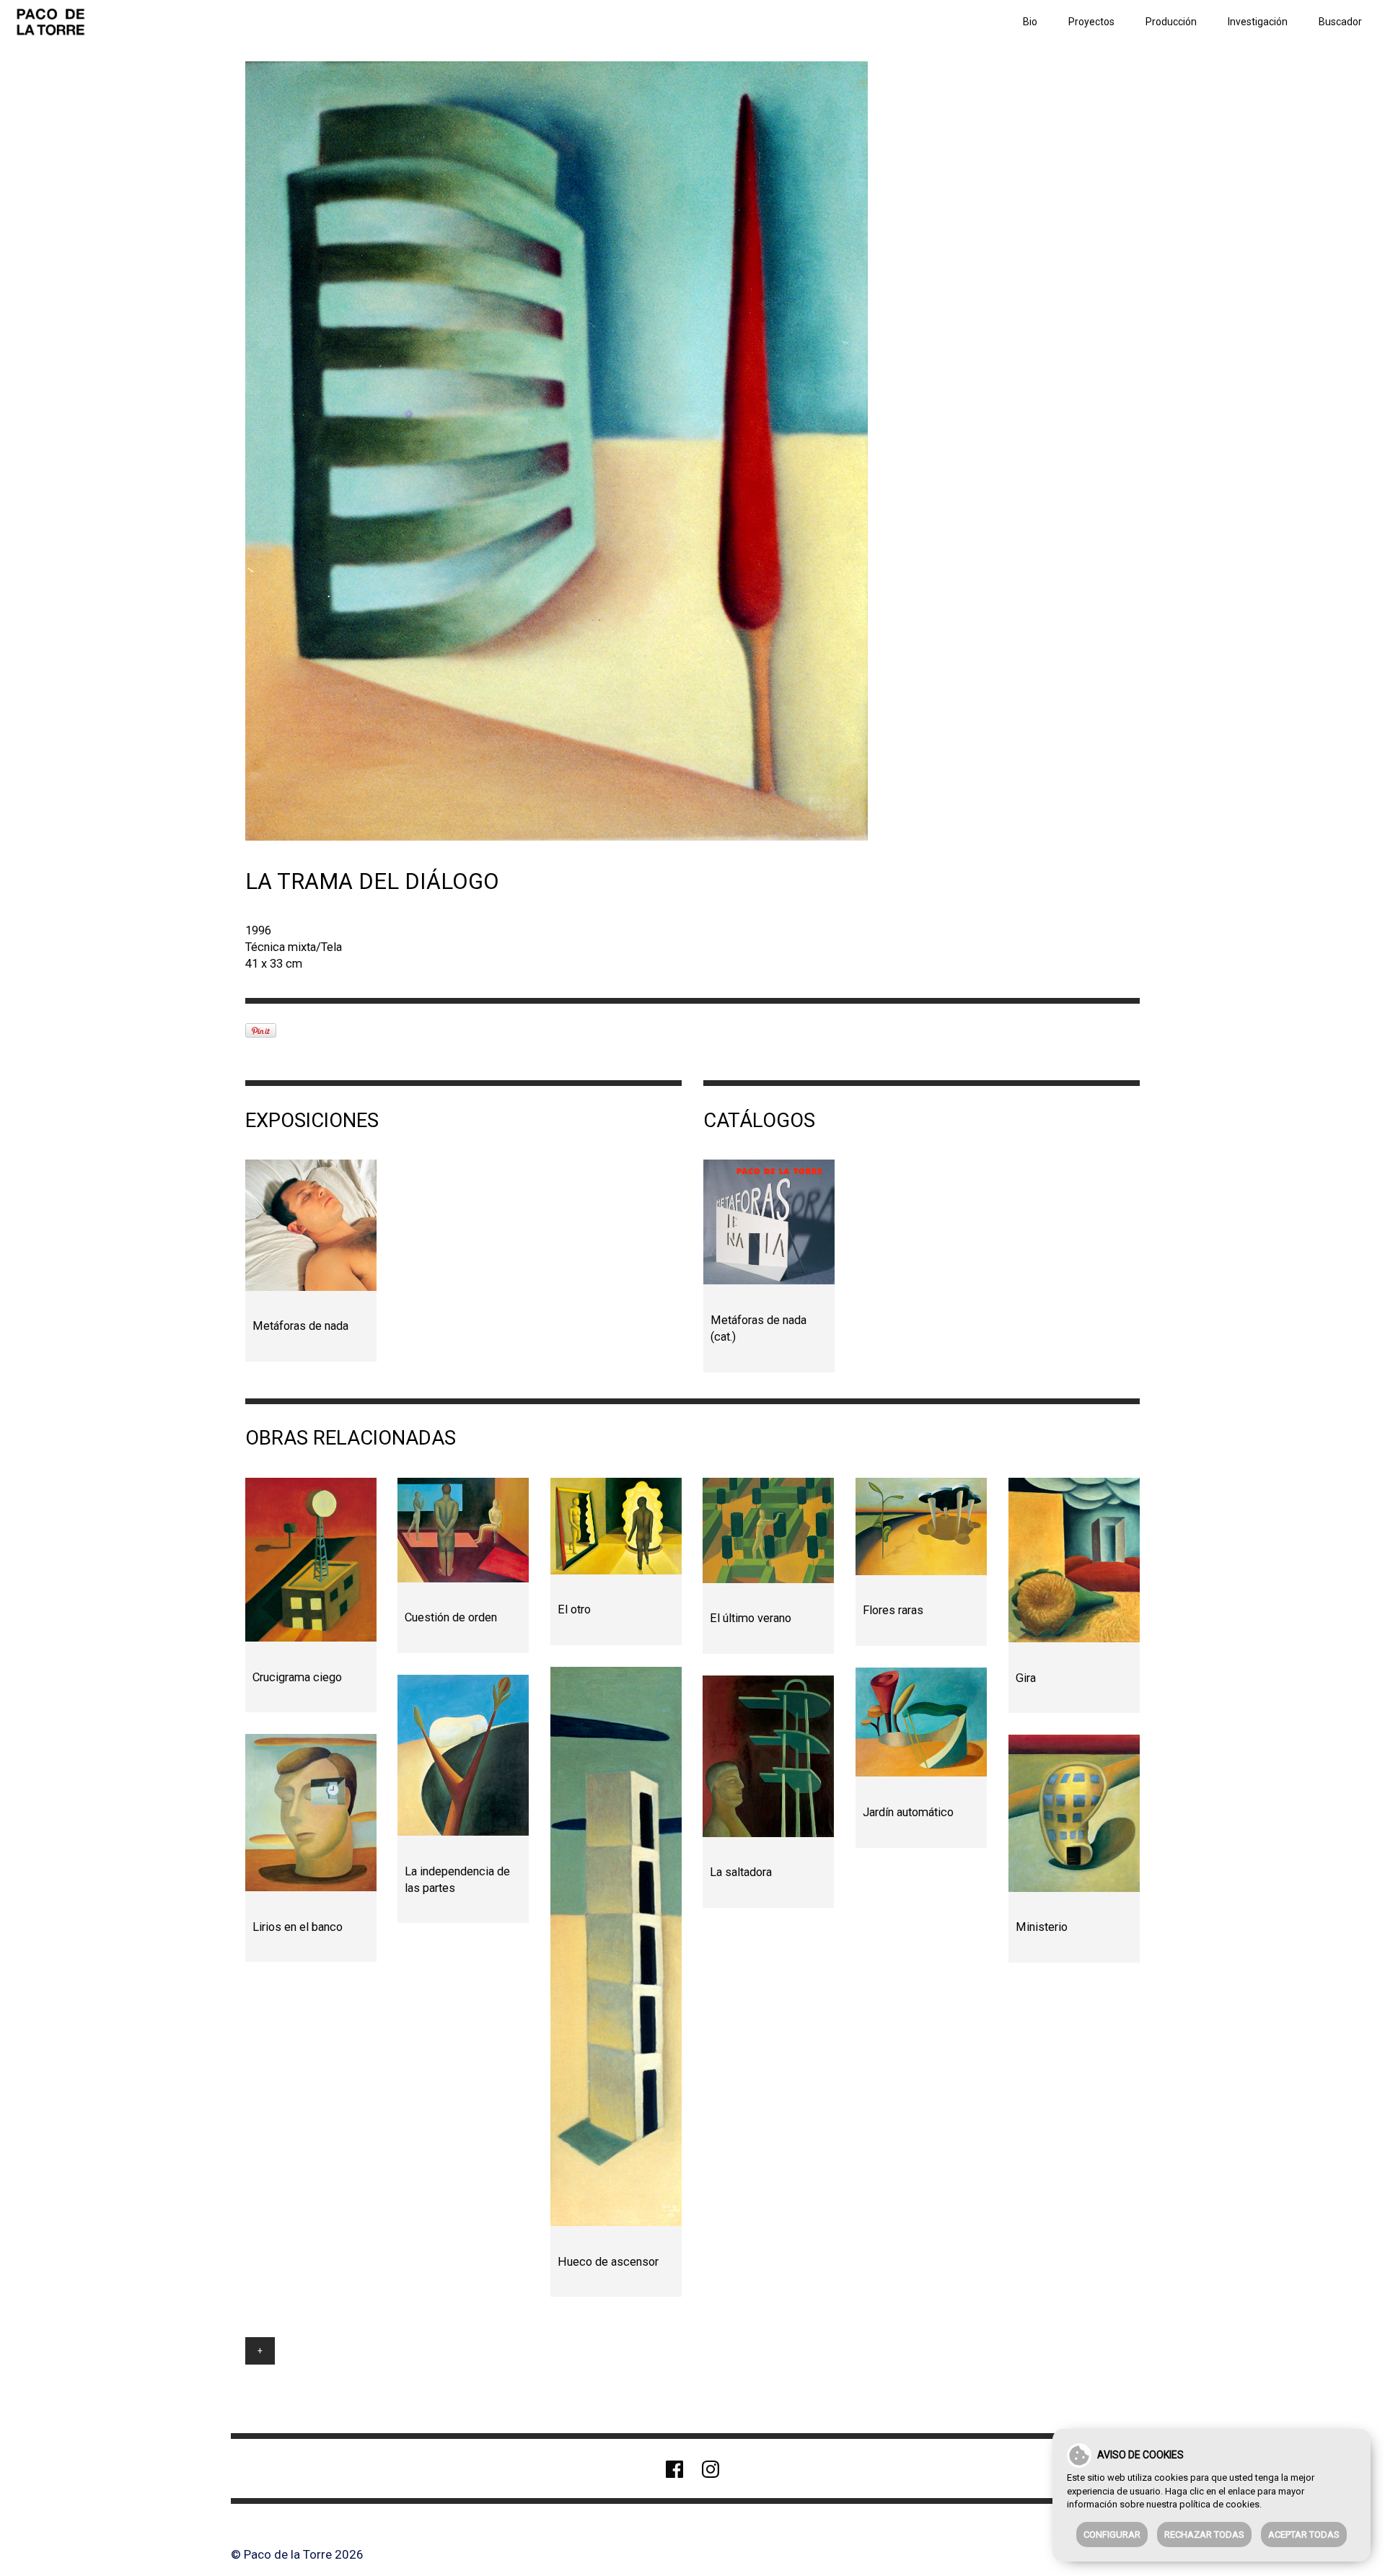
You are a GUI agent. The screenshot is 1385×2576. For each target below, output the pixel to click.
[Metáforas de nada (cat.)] (769, 1222)
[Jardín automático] (921, 1722)
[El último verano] (768, 1530)
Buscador (1340, 22)
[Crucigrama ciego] (311, 1560)
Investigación (1258, 22)
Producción (1171, 22)
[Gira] (1074, 1560)
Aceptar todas (1304, 2535)
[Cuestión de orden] (463, 1530)
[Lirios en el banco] (311, 1813)
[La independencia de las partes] (463, 1755)
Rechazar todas (1204, 2535)
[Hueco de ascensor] (616, 1946)
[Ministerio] (1074, 1813)
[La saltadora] (768, 1756)
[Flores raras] (921, 1526)
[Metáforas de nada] (311, 1225)
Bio (1030, 22)
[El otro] (616, 1526)
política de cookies (1219, 2504)
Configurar (1112, 2535)
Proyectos (1091, 22)
